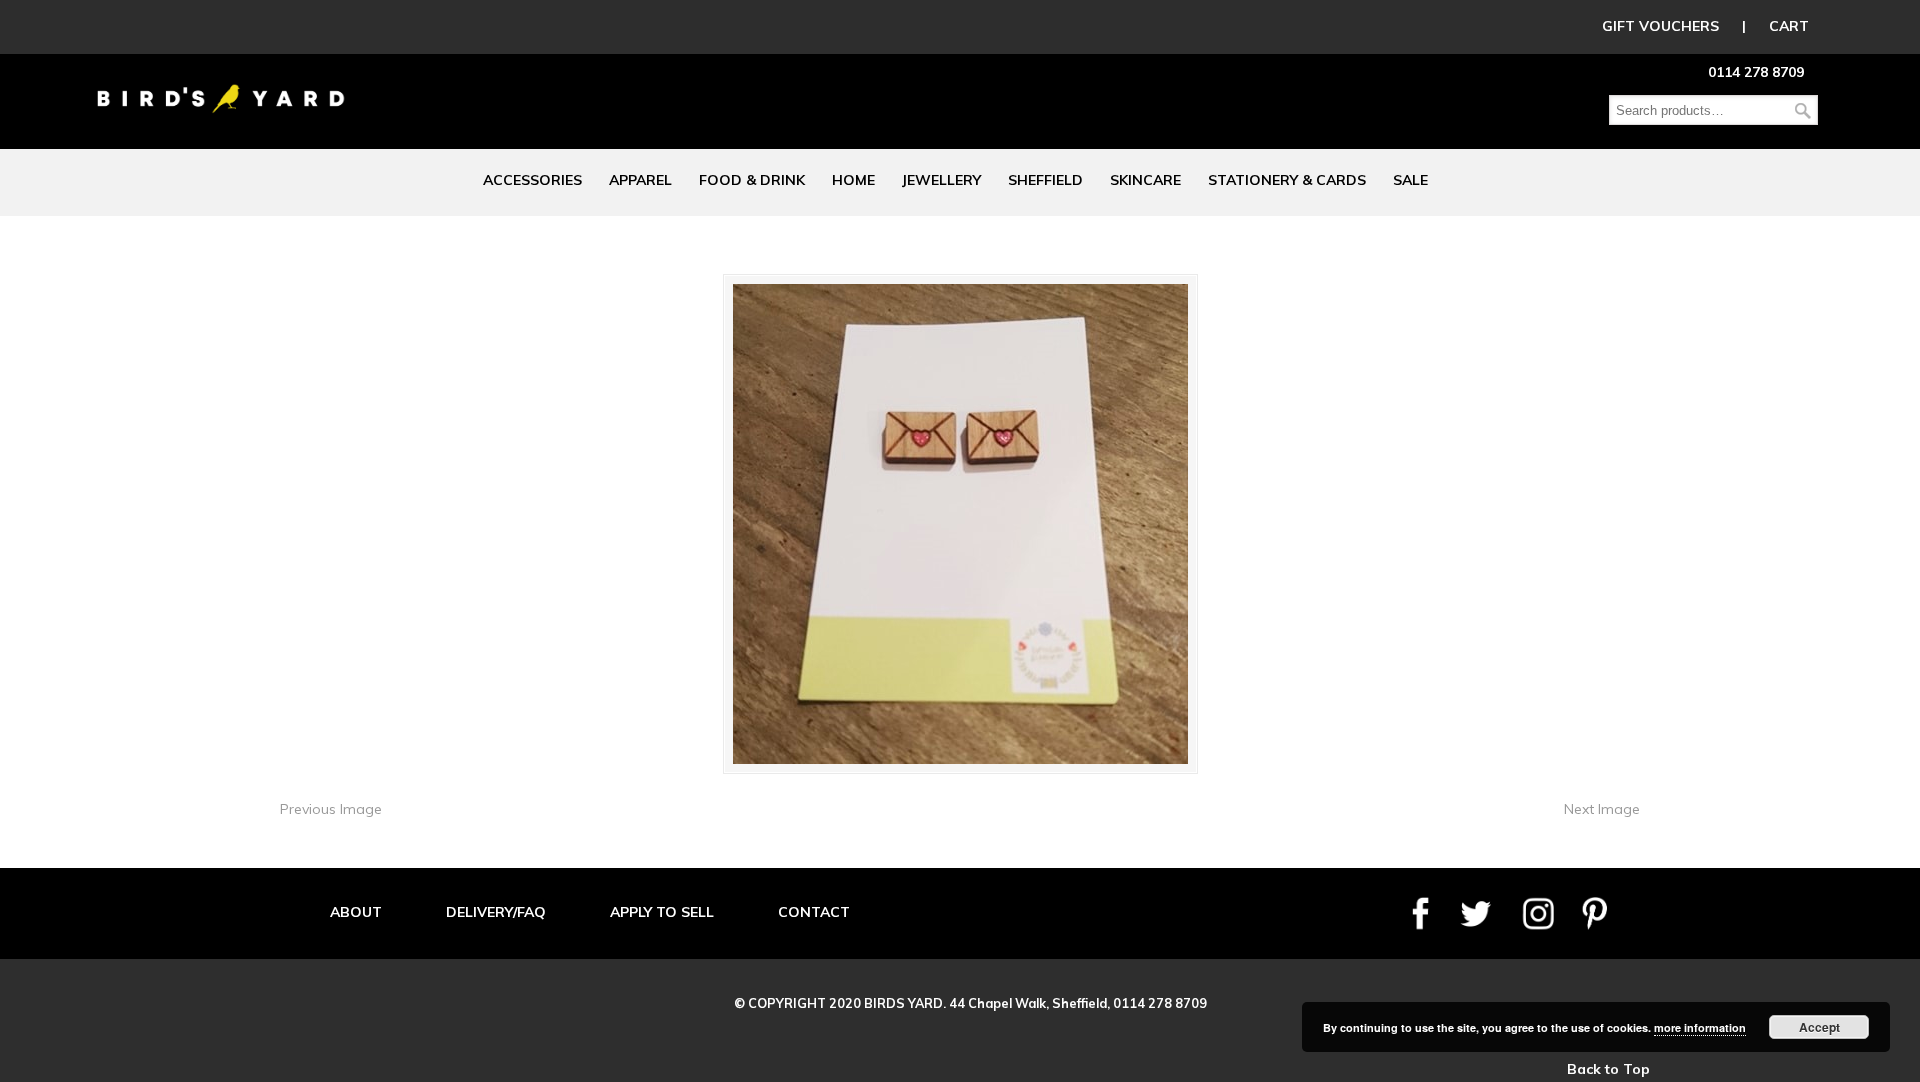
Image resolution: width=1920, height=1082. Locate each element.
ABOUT (356, 912)
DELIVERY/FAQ (496, 912)
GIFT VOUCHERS (1660, 26)
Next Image (1602, 809)
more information (1700, 1027)
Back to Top (1608, 1069)
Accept (1819, 1027)
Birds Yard (221, 84)
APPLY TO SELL (662, 912)
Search (1803, 110)
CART (1789, 26)
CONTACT (814, 912)
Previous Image (331, 809)
